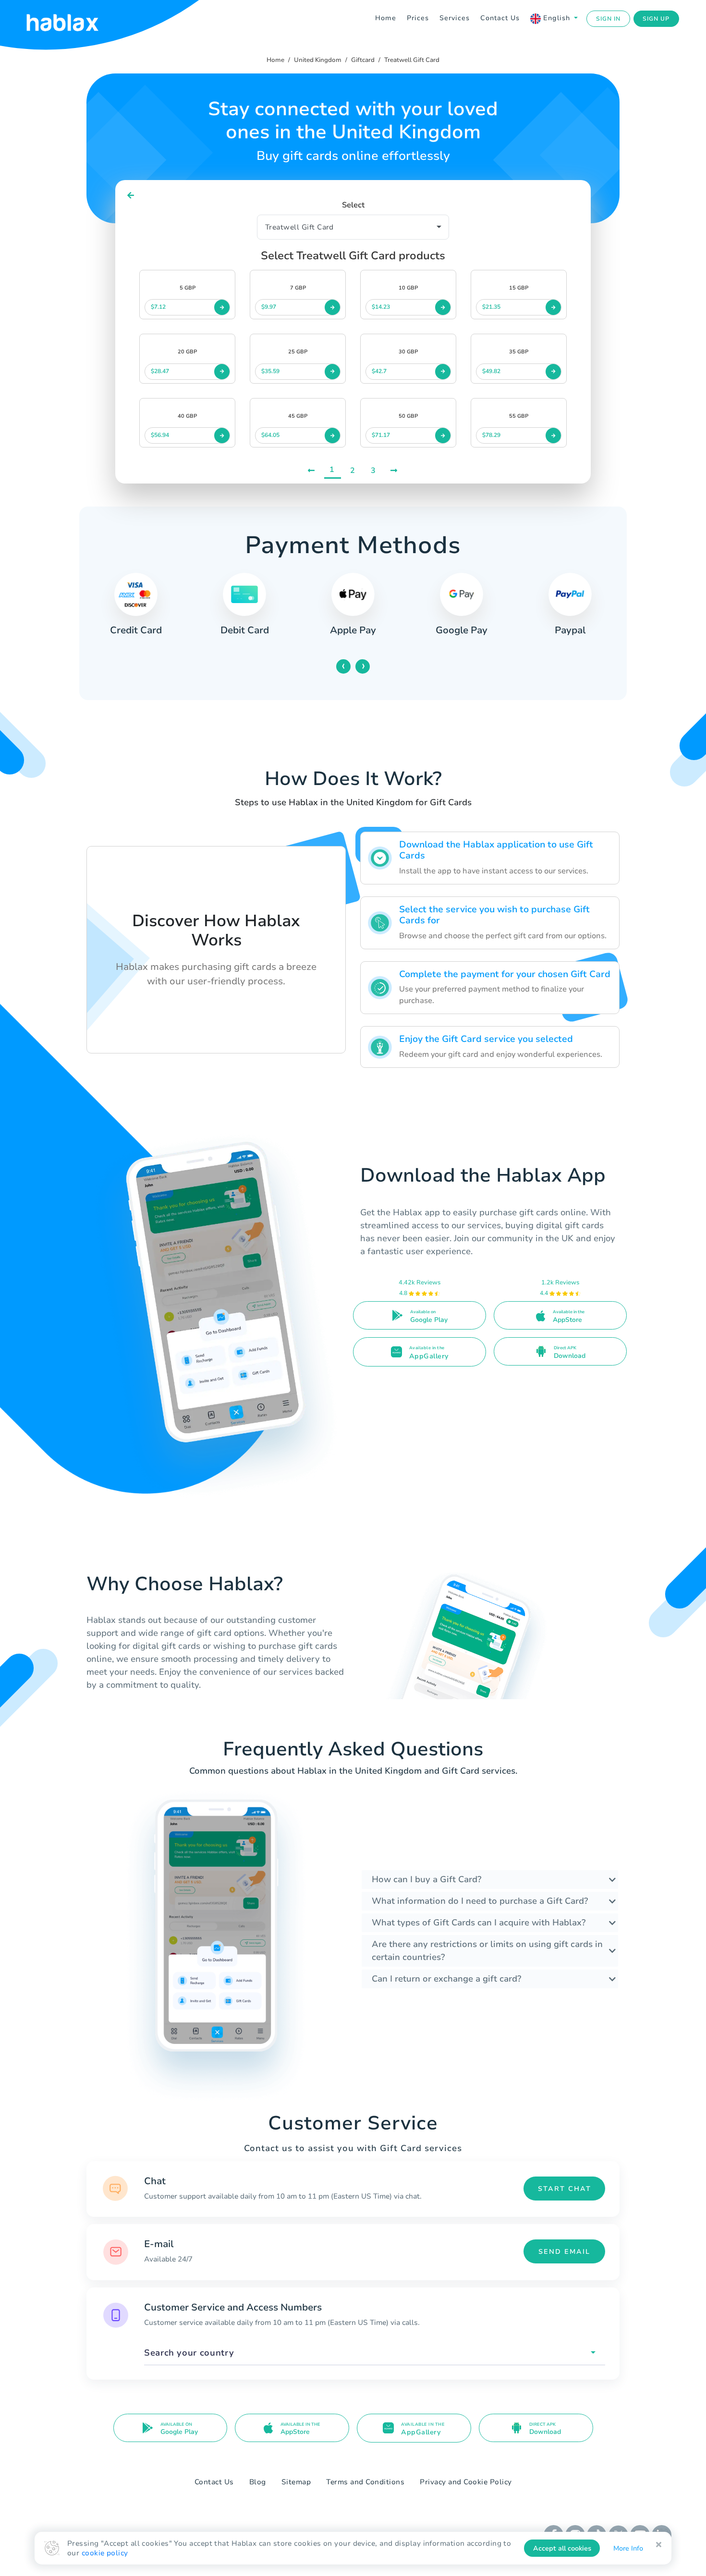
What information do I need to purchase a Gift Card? (480, 1901)
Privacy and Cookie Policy (466, 2482)
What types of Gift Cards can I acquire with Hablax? (479, 1923)
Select (353, 205)
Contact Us (500, 18)
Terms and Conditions (365, 2482)
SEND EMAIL (564, 2252)
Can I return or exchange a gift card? (446, 1979)
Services (455, 18)
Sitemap (296, 2482)
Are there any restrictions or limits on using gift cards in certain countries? (487, 1951)
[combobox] (375, 2353)
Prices (418, 18)
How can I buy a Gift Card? (426, 1879)
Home (386, 18)
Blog (258, 2482)
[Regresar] (131, 196)
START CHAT (565, 2189)
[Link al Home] (74, 19)
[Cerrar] (659, 2545)
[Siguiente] (395, 470)
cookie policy (105, 2553)
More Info (628, 2548)
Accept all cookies (562, 2548)
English (557, 18)
